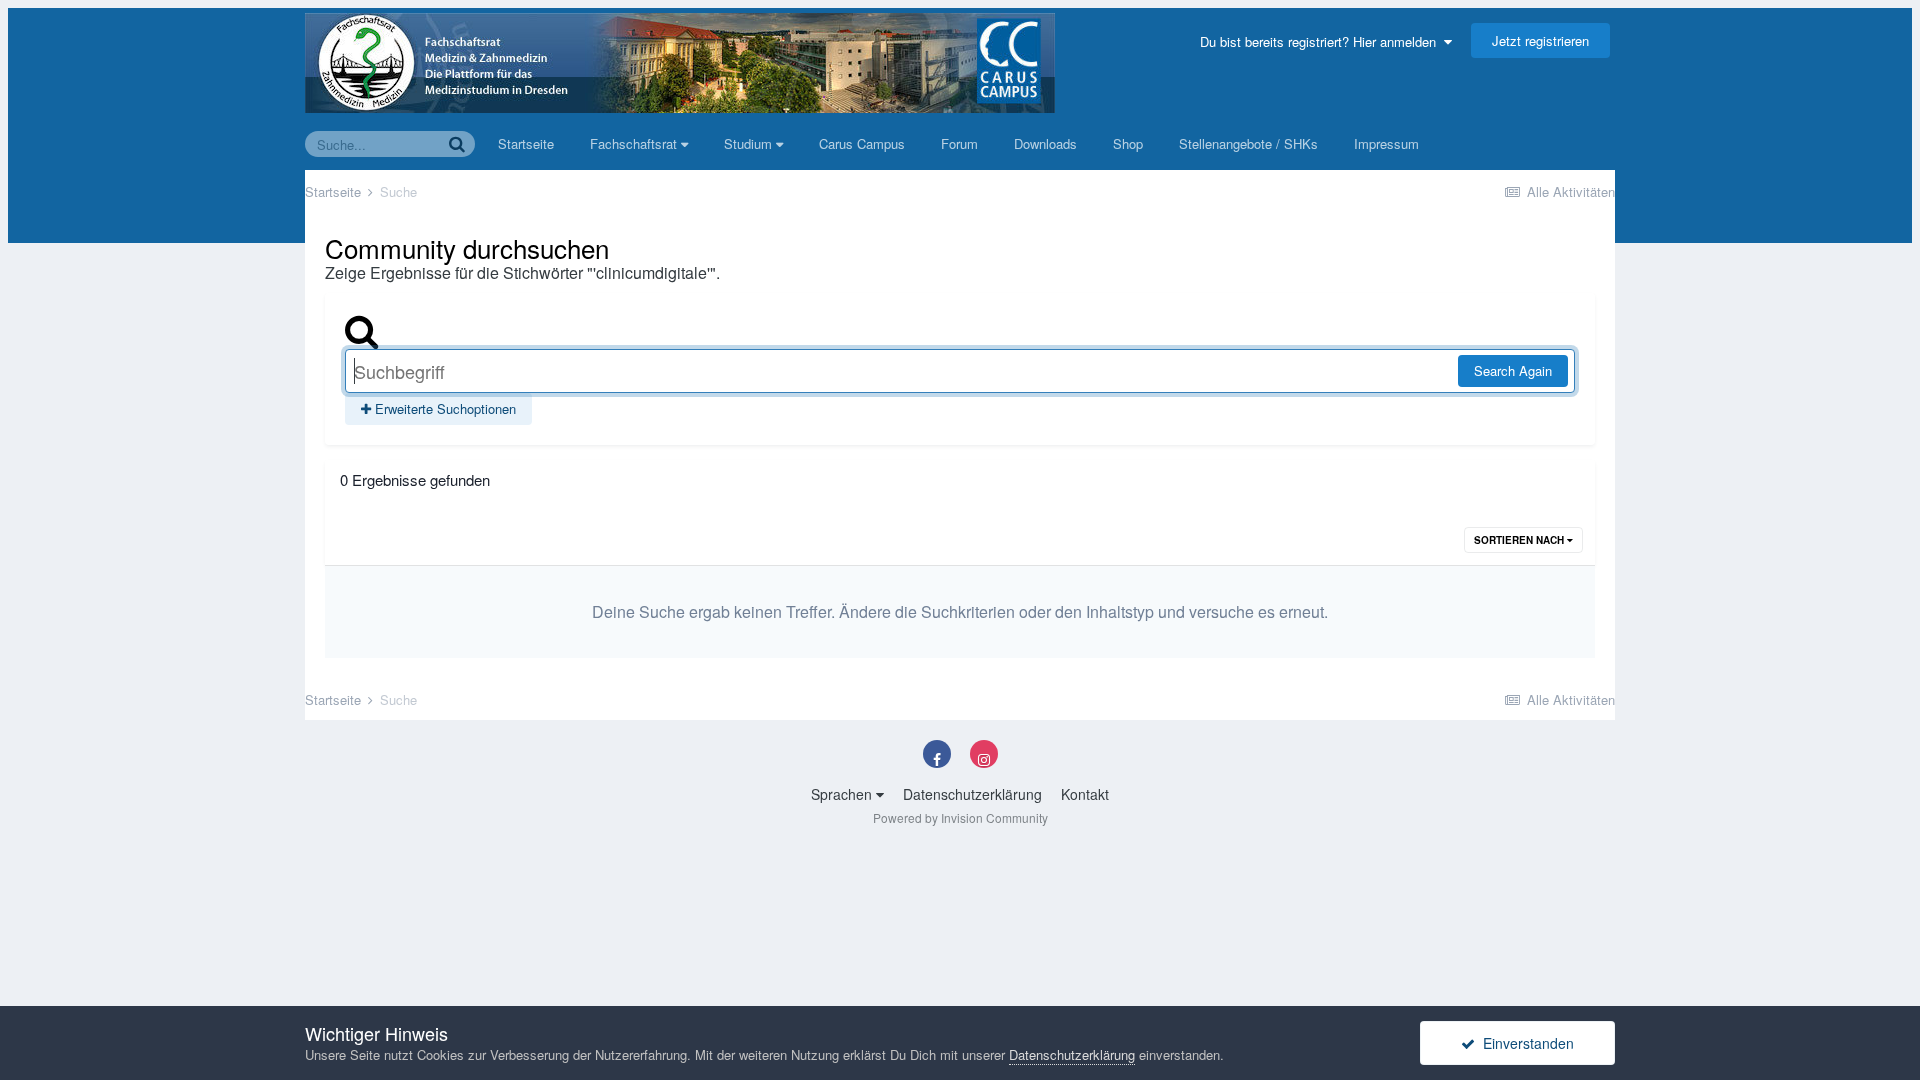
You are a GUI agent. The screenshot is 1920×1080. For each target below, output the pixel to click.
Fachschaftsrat (635, 143)
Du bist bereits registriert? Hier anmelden (1322, 41)
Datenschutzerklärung (972, 794)
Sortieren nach (1520, 540)
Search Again (1513, 370)
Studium (750, 143)
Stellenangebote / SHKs (1248, 143)
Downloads (1045, 143)
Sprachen (843, 794)
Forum (959, 143)
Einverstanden (1524, 1043)
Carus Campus (862, 143)
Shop (1128, 143)
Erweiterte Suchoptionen (443, 408)
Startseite (526, 143)
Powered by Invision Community (960, 817)
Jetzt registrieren (1540, 40)
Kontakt (1085, 794)
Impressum (1386, 143)
